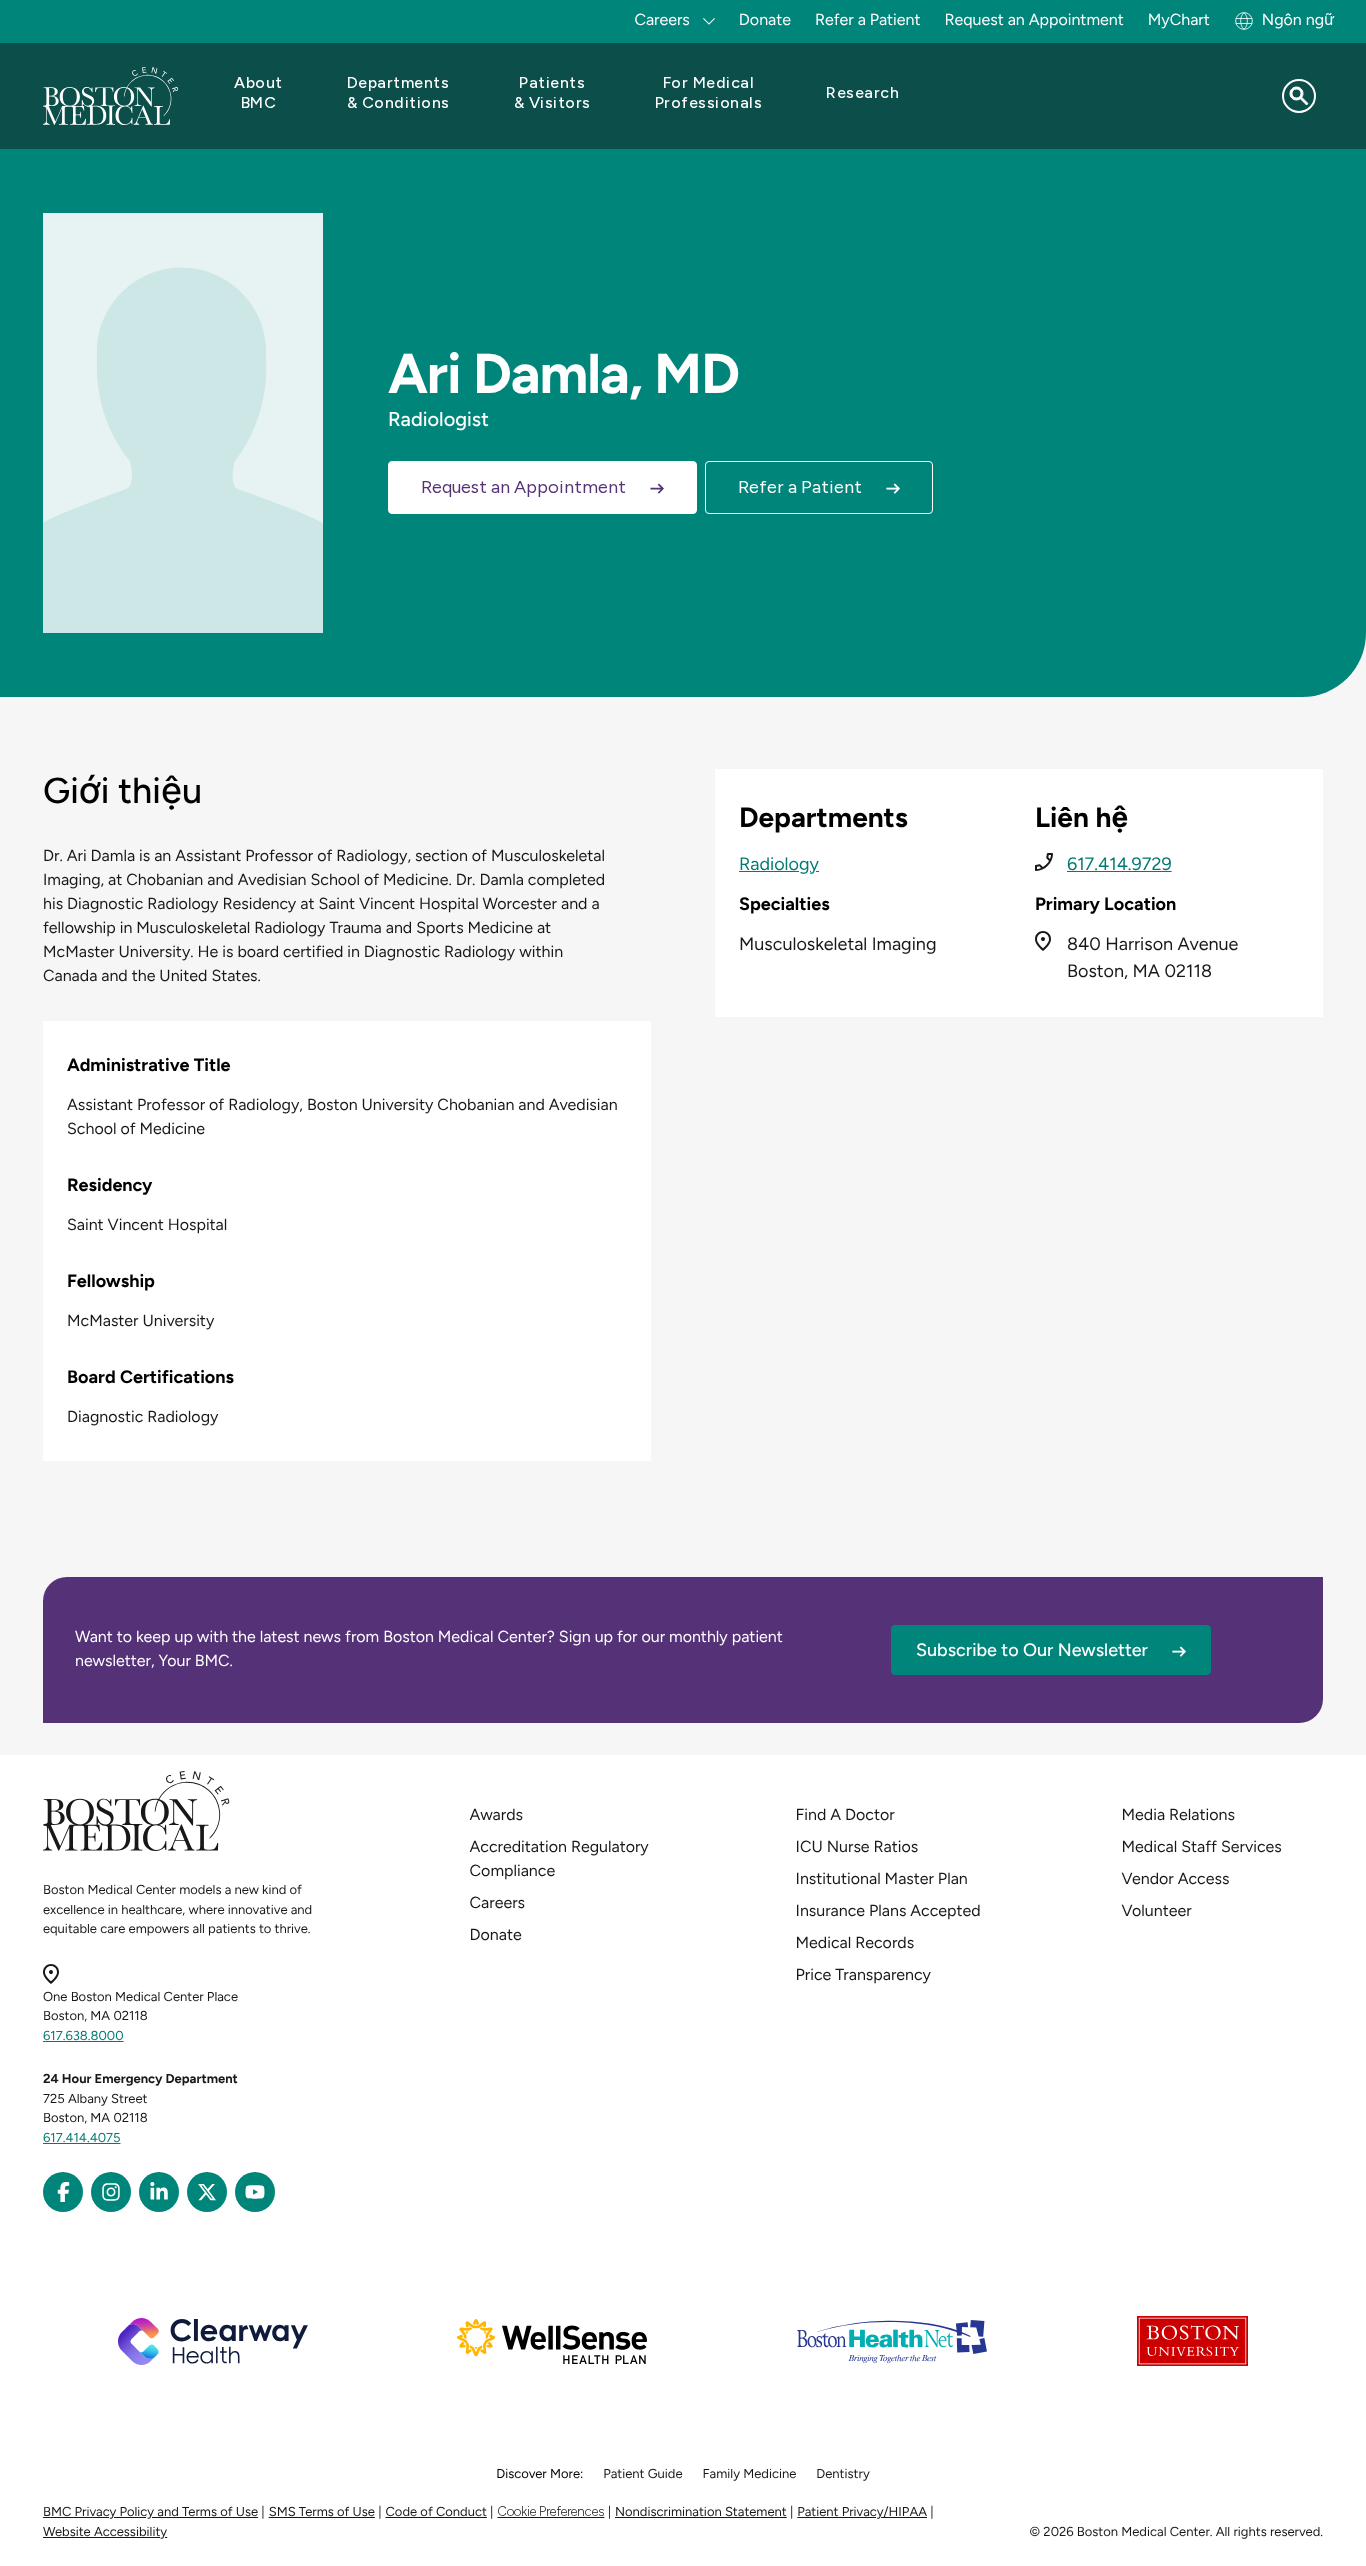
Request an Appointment (1034, 19)
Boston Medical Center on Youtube (255, 2192)
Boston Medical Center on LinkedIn (159, 2192)
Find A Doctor (845, 1814)
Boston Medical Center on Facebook (63, 2192)
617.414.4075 (82, 2138)
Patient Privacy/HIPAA (862, 2512)
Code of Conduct (436, 2512)
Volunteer (1157, 1910)
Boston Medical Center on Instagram (111, 2192)
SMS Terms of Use (322, 2512)
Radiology (779, 864)
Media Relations (1178, 1814)
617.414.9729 (1119, 864)
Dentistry (842, 2474)
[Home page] (136, 1847)
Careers (497, 1902)
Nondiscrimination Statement (701, 2512)
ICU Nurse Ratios (857, 1846)
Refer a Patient (868, 19)
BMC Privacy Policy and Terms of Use (150, 2512)
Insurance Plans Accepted (888, 1910)
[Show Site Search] (1299, 96)
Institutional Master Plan (882, 1878)
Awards (496, 1814)
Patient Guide (642, 2474)
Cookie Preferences (550, 2511)
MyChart (1179, 19)
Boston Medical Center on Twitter (207, 2192)
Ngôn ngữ (1298, 19)
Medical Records (855, 1942)
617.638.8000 (83, 2036)
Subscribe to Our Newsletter (1032, 1650)
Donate (765, 19)
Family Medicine (750, 2474)
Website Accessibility (105, 2532)
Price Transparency (863, 1974)
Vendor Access (1176, 1878)
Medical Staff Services (1202, 1846)
